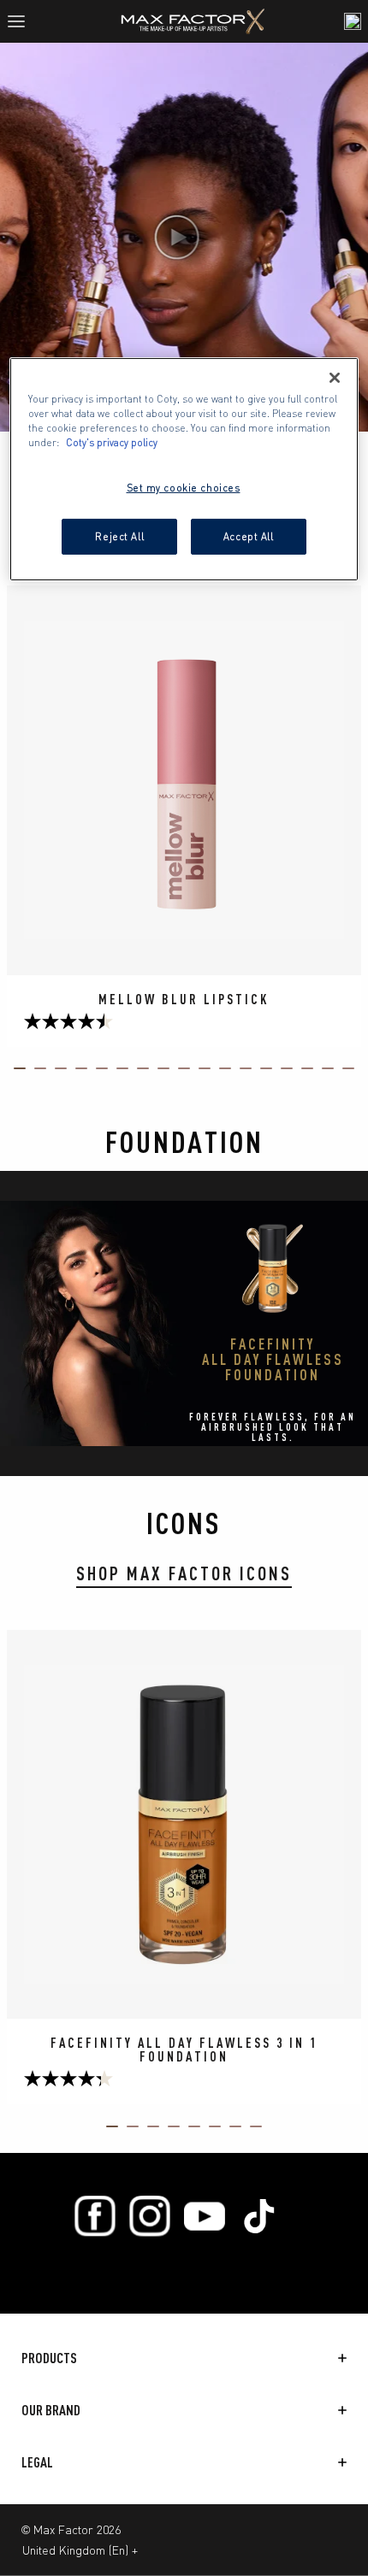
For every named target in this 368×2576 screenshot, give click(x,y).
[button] (184, 238)
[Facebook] (95, 2216)
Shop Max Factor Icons (184, 1572)
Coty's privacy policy (112, 442)
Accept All (249, 536)
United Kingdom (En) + (80, 2550)
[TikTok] (259, 2216)
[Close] (335, 378)
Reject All (119, 536)
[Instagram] (150, 2216)
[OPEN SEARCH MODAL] (353, 21)
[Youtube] (205, 2216)
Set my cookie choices (184, 487)
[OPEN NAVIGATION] (23, 21)
